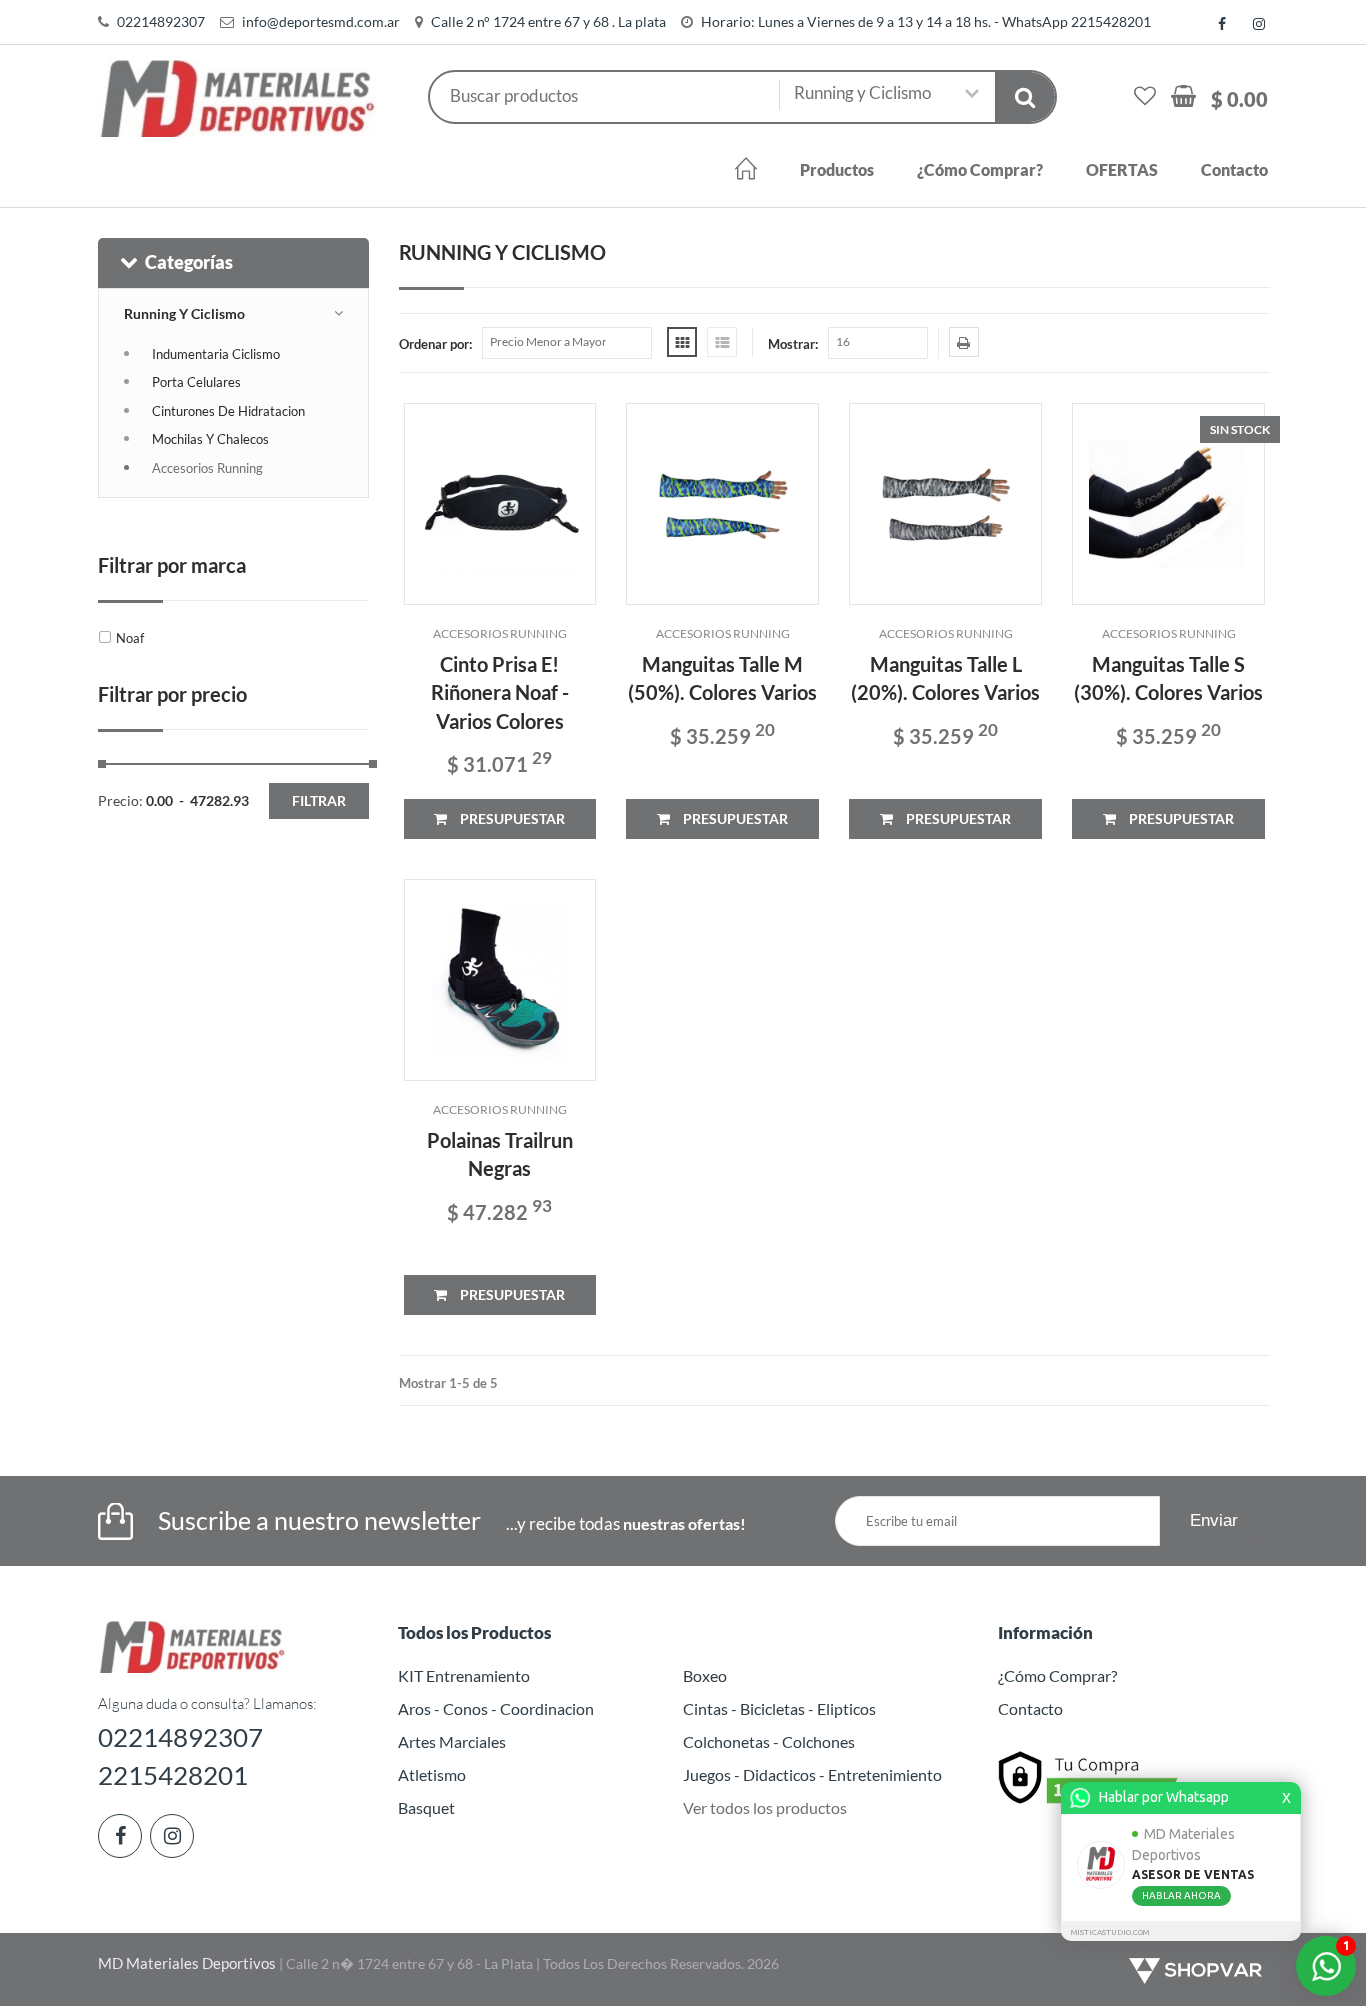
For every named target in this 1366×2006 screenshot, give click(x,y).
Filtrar (319, 800)
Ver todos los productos (765, 1807)
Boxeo (705, 1675)
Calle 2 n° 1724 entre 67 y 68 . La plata (548, 21)
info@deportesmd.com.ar (321, 21)
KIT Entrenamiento (464, 1675)
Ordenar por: (435, 344)
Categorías (189, 262)
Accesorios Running (207, 468)
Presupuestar (511, 818)
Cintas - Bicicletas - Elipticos (779, 1708)
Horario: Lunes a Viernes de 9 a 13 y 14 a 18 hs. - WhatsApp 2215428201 (926, 21)
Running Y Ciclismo (184, 313)
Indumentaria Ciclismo (216, 354)
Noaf (130, 638)
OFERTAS (1122, 169)
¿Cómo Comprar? (980, 169)
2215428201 (173, 1775)
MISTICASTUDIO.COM (1110, 1932)
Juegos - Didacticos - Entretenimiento (812, 1774)
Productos (837, 169)
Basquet (426, 1807)
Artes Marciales (452, 1741)
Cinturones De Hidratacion (228, 411)
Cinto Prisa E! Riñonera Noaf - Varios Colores (500, 692)
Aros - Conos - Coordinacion (496, 1708)
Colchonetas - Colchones (769, 1741)
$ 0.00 (1239, 99)
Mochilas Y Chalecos (210, 439)
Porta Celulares (196, 382)
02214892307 (161, 21)
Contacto (1234, 169)
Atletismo (432, 1774)
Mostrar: (793, 344)
